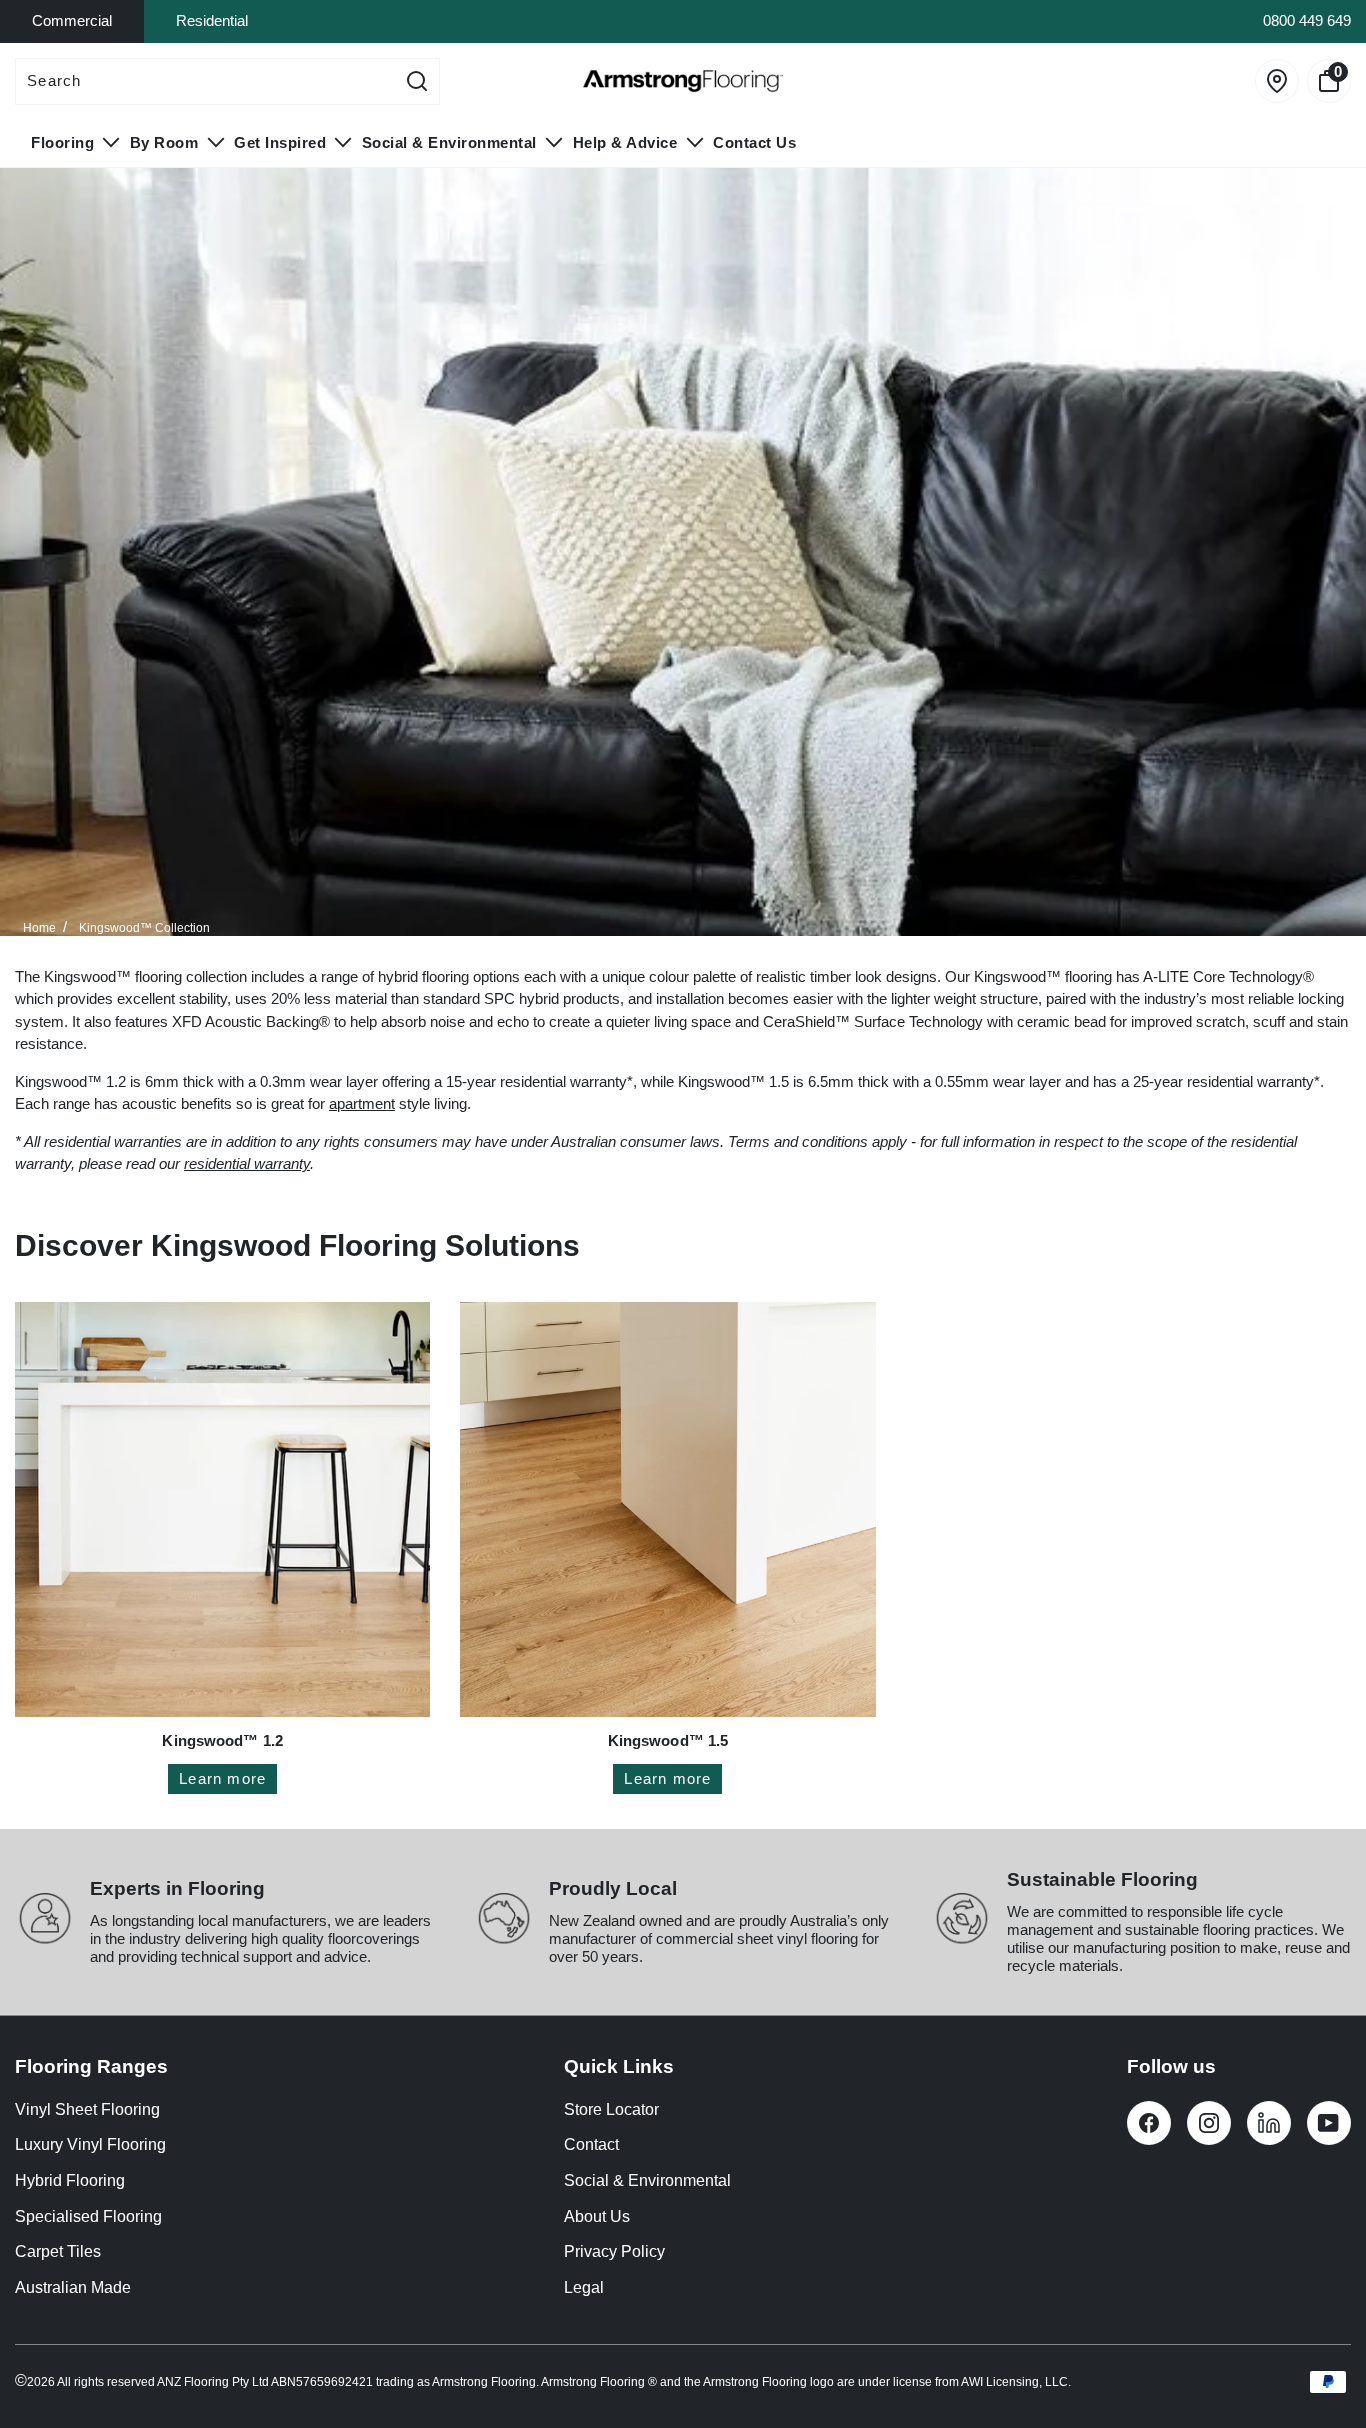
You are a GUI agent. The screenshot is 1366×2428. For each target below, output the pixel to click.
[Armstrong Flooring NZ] (683, 81)
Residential (212, 20)
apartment (362, 1103)
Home (39, 928)
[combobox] (205, 81)
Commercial (72, 20)
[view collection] (222, 1509)
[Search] (417, 81)
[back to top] (1321, 2354)
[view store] (1277, 81)
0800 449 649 (1307, 20)
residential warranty (247, 1163)
